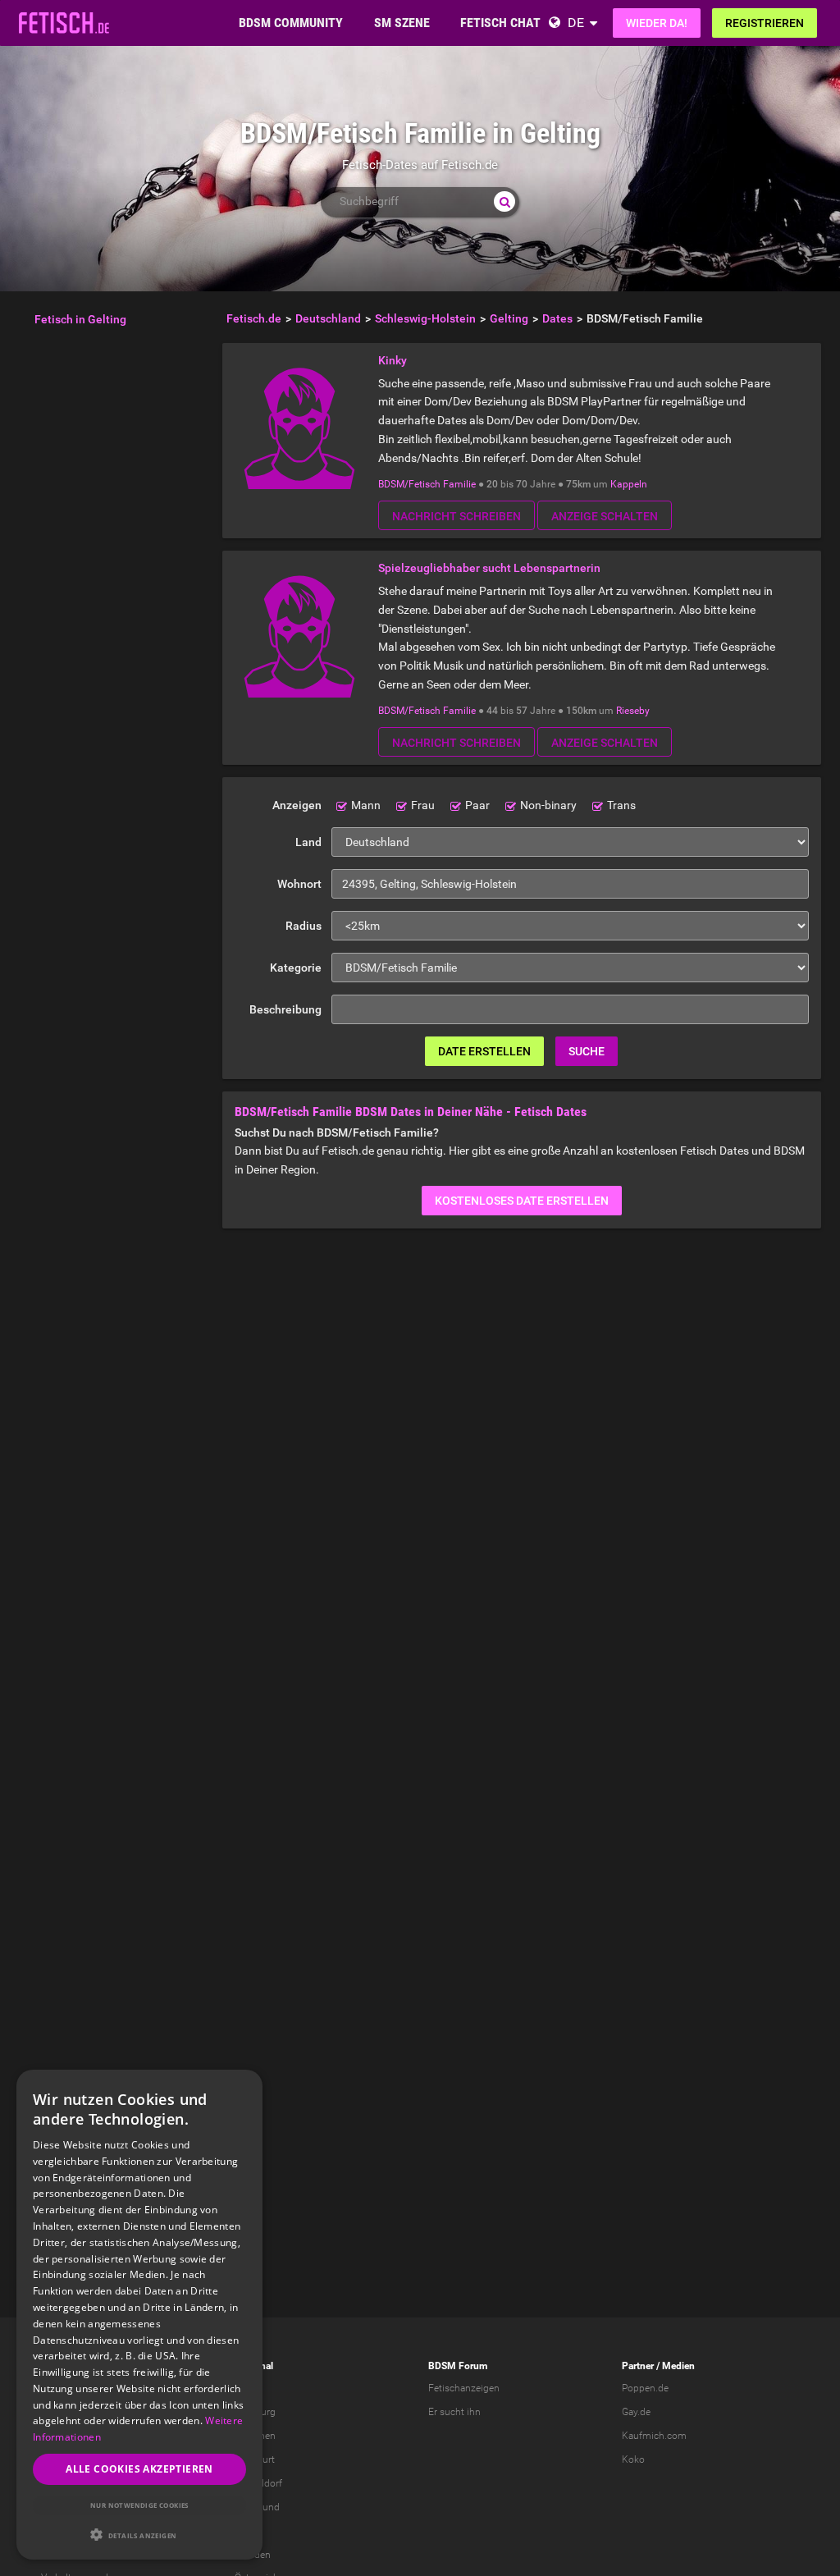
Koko (633, 2459)
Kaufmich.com (654, 2436)
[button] (139, 2535)
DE (576, 23)
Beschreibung (285, 1009)
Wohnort (299, 884)
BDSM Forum (458, 2366)
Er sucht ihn (454, 2412)
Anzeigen (297, 805)
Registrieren (765, 23)
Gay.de (636, 2412)
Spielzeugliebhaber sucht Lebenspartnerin (489, 568)
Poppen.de (645, 2388)
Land (308, 842)
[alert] (139, 2315)
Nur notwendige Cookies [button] (139, 2505)
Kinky (393, 360)
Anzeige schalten (605, 516)
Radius (304, 926)
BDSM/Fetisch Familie (427, 484)
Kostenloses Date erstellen (522, 1201)
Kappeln (629, 484)
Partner (638, 2366)
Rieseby (633, 711)
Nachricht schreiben (457, 516)
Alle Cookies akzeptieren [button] (139, 2469)
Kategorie (296, 968)
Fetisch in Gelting (80, 319)
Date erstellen (484, 1051)
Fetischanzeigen (464, 2388)
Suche (587, 1051)
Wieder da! (657, 23)
